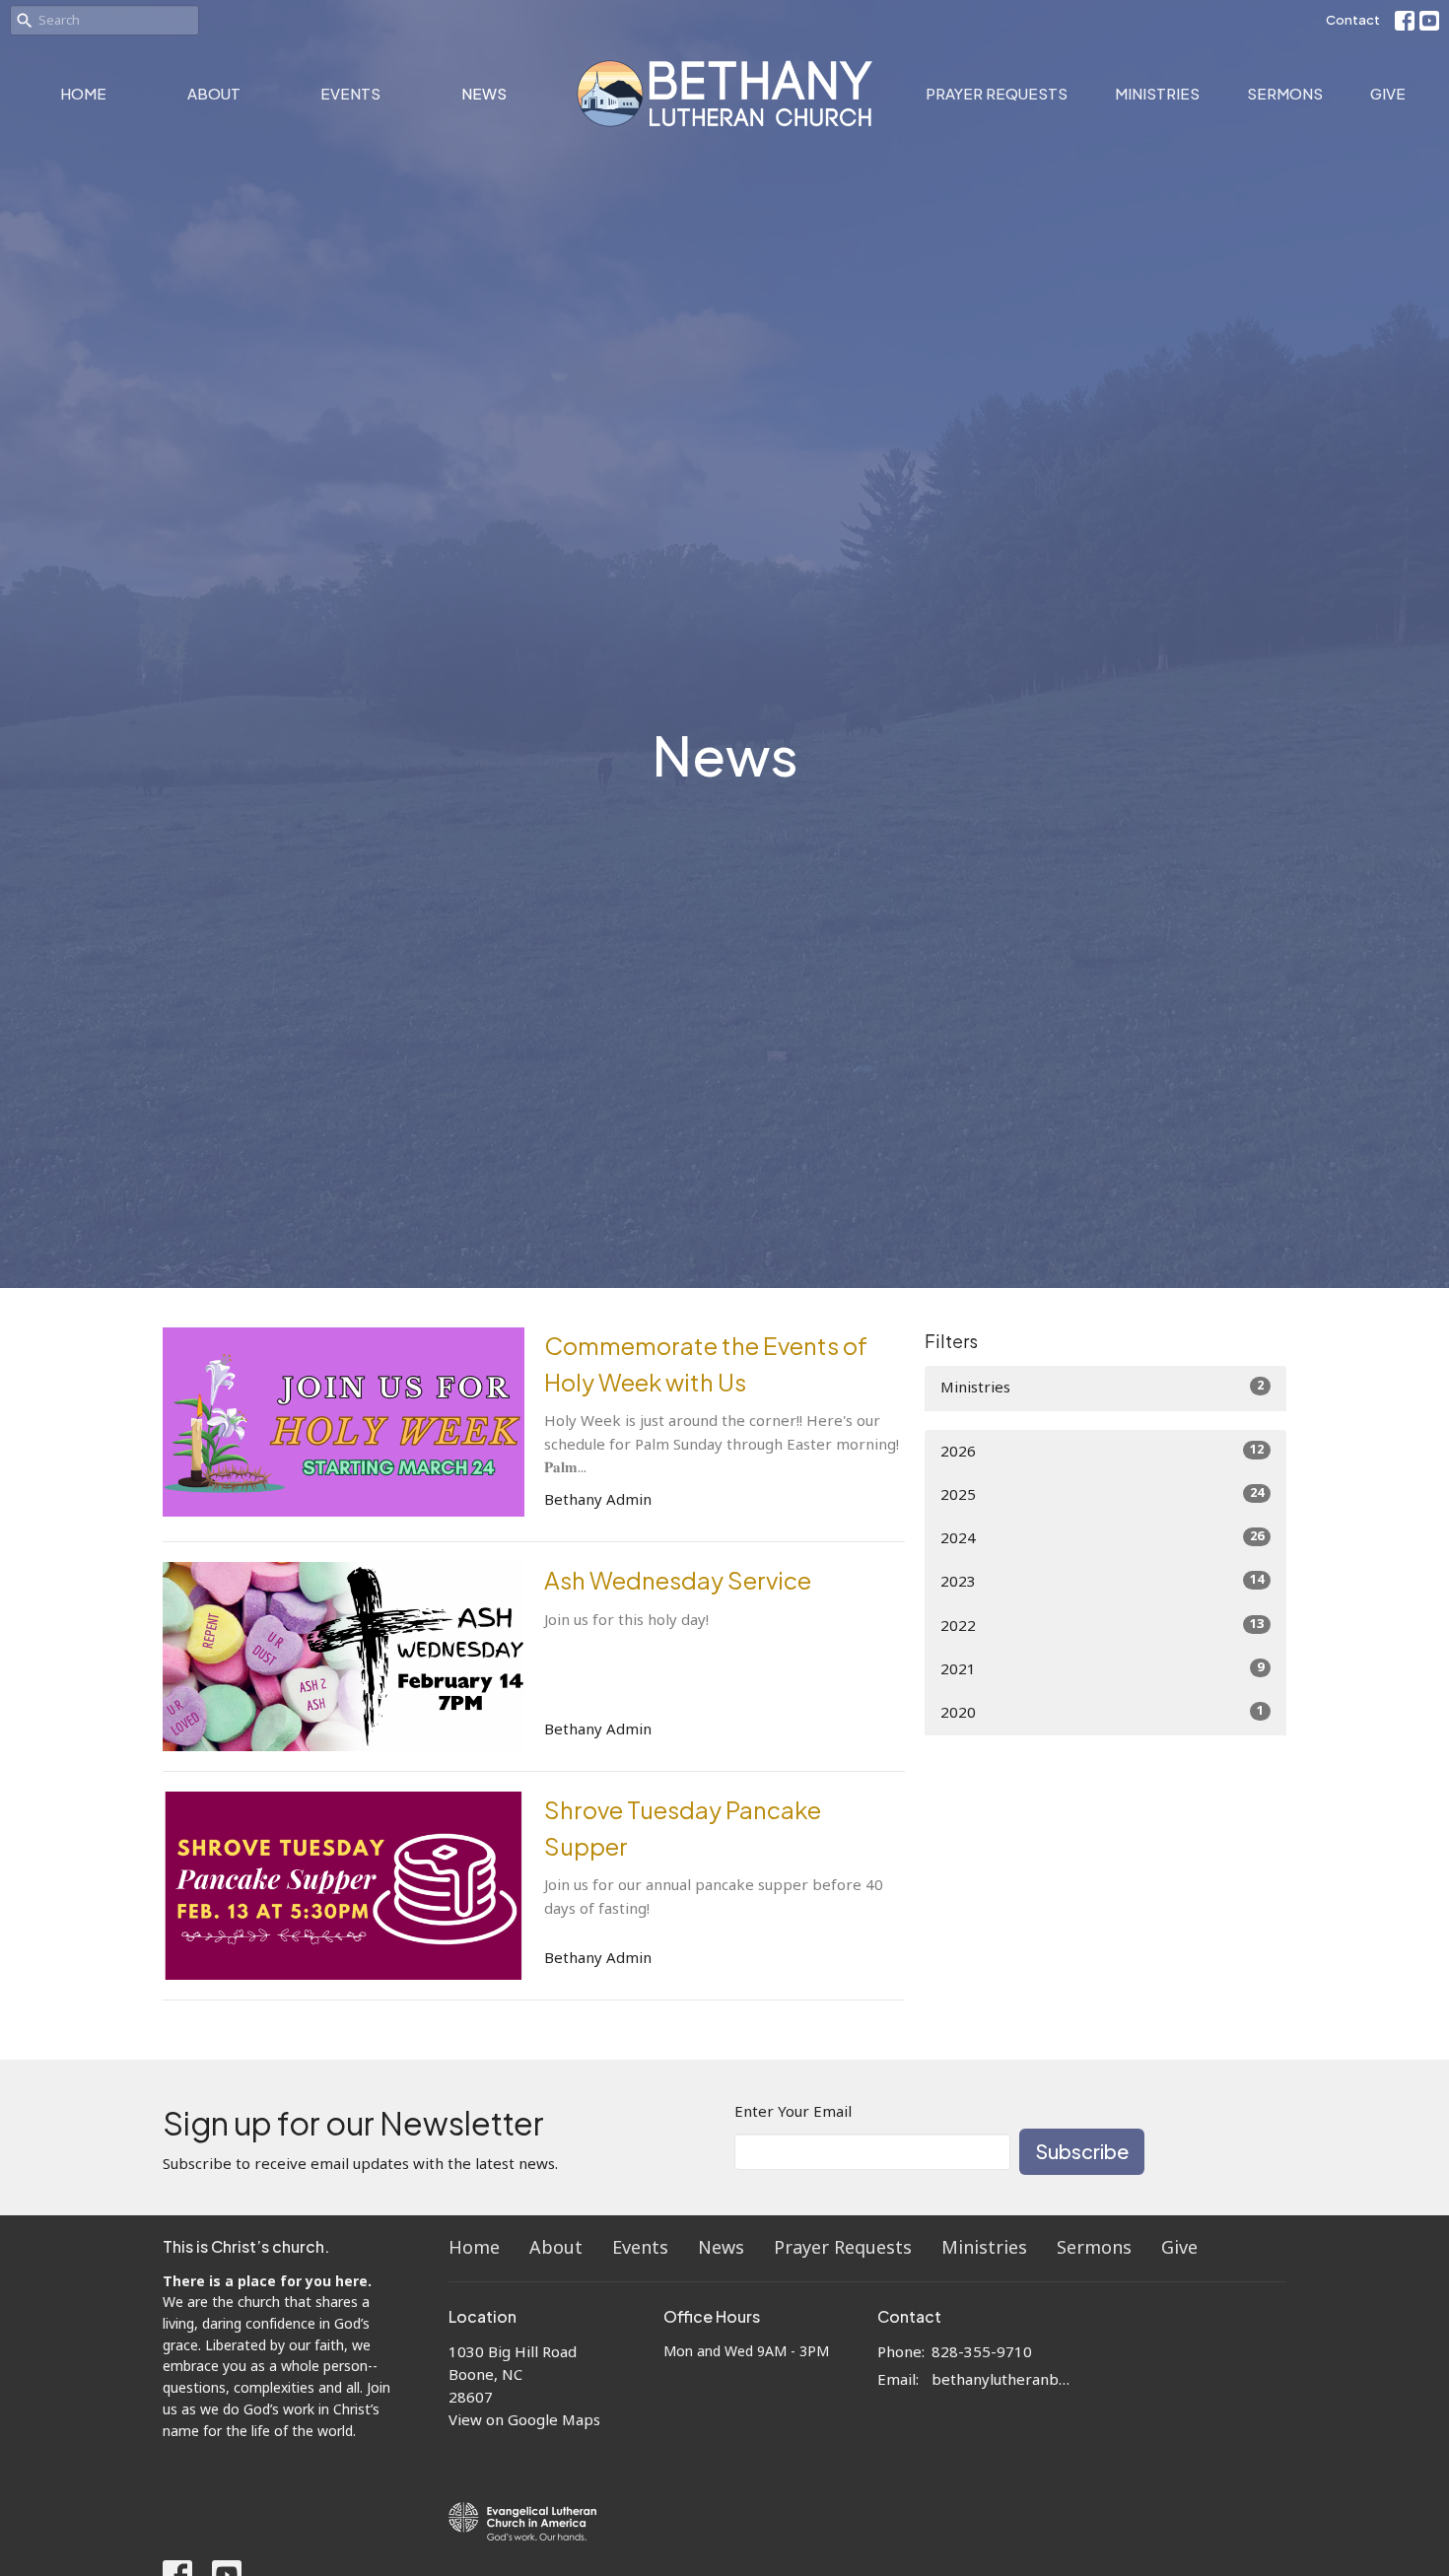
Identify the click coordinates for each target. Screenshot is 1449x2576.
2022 (1102, 1626)
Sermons (1285, 93)
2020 (1102, 1713)
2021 (1102, 1669)
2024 (1102, 1538)
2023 (1102, 1582)
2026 (1102, 1452)
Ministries (1157, 93)
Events (350, 93)
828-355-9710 (982, 2353)
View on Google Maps (524, 2421)
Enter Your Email (793, 2112)
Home (83, 93)
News (484, 93)
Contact (1353, 20)
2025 (1102, 1495)
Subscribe (1082, 2151)
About (214, 93)
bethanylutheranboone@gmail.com (1002, 2380)
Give (1388, 93)
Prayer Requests (997, 93)
